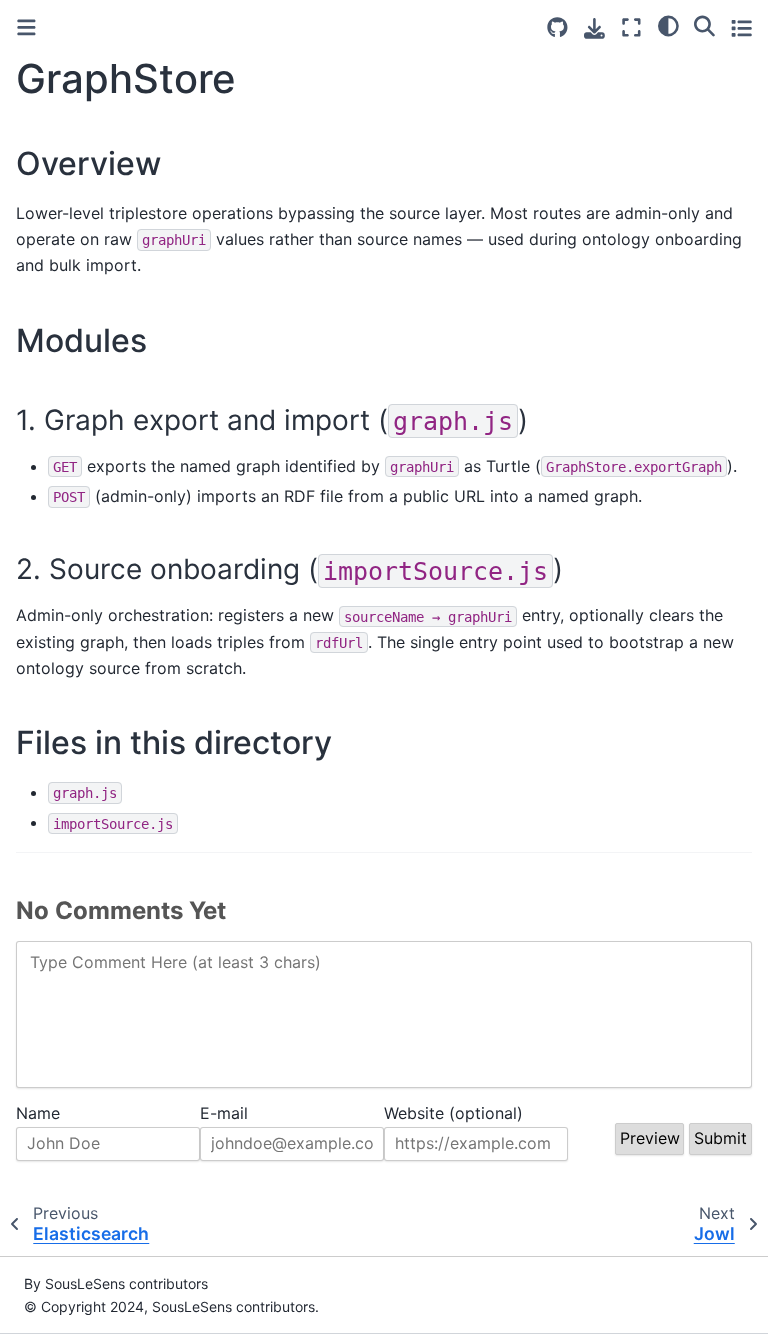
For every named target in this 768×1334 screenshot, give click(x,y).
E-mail (224, 1113)
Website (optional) (453, 1113)
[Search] (704, 25)
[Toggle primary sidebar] (26, 27)
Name (38, 1113)
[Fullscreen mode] (631, 27)
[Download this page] (594, 28)
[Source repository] (557, 27)
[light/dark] (668, 25)
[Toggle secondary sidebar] (741, 27)
